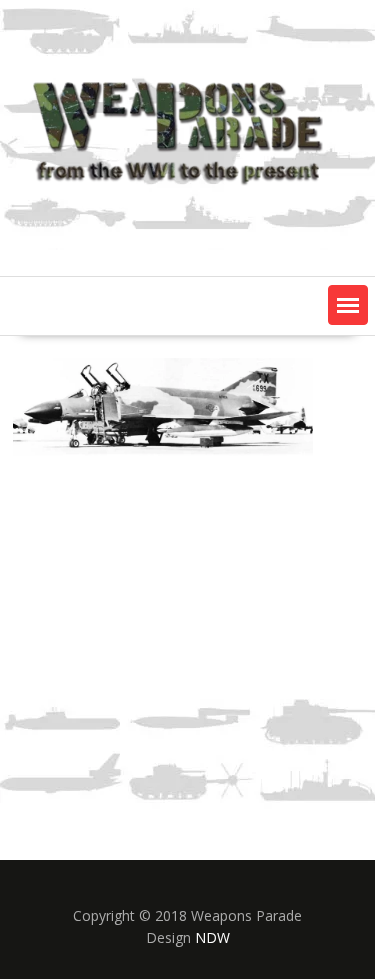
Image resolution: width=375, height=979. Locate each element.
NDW (212, 937)
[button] (348, 305)
